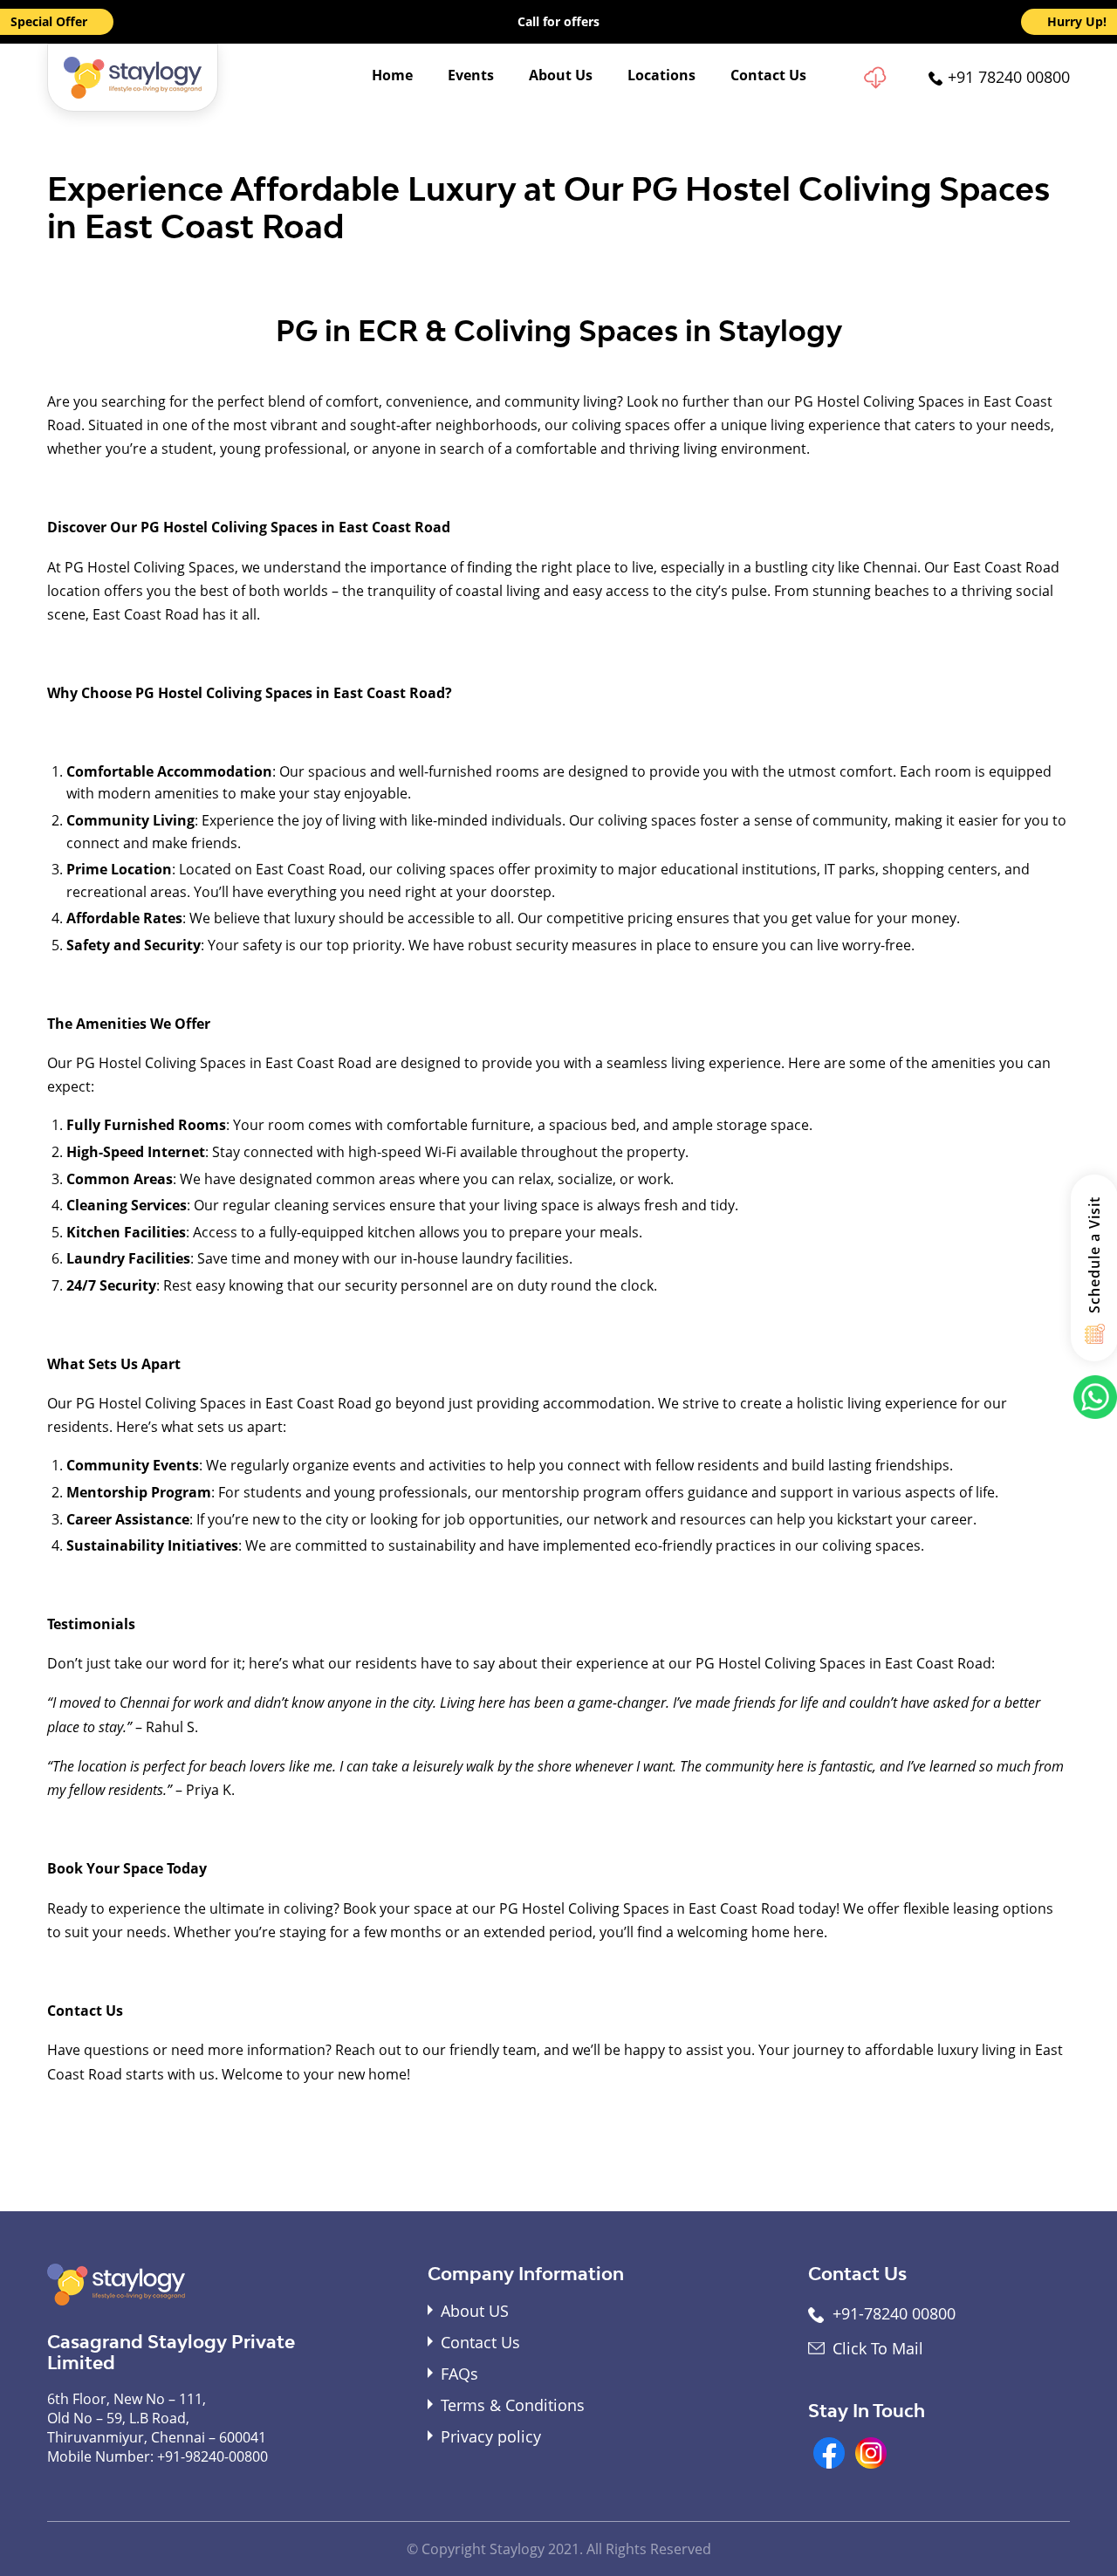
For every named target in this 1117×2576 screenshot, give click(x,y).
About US (475, 2311)
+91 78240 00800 (1009, 77)
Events (471, 75)
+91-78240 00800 (894, 2313)
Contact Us (768, 75)
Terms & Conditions (513, 2405)
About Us (561, 75)
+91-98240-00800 (212, 2456)
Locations (661, 75)
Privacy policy (491, 2436)
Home (392, 75)
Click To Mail (878, 2348)
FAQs (459, 2374)
